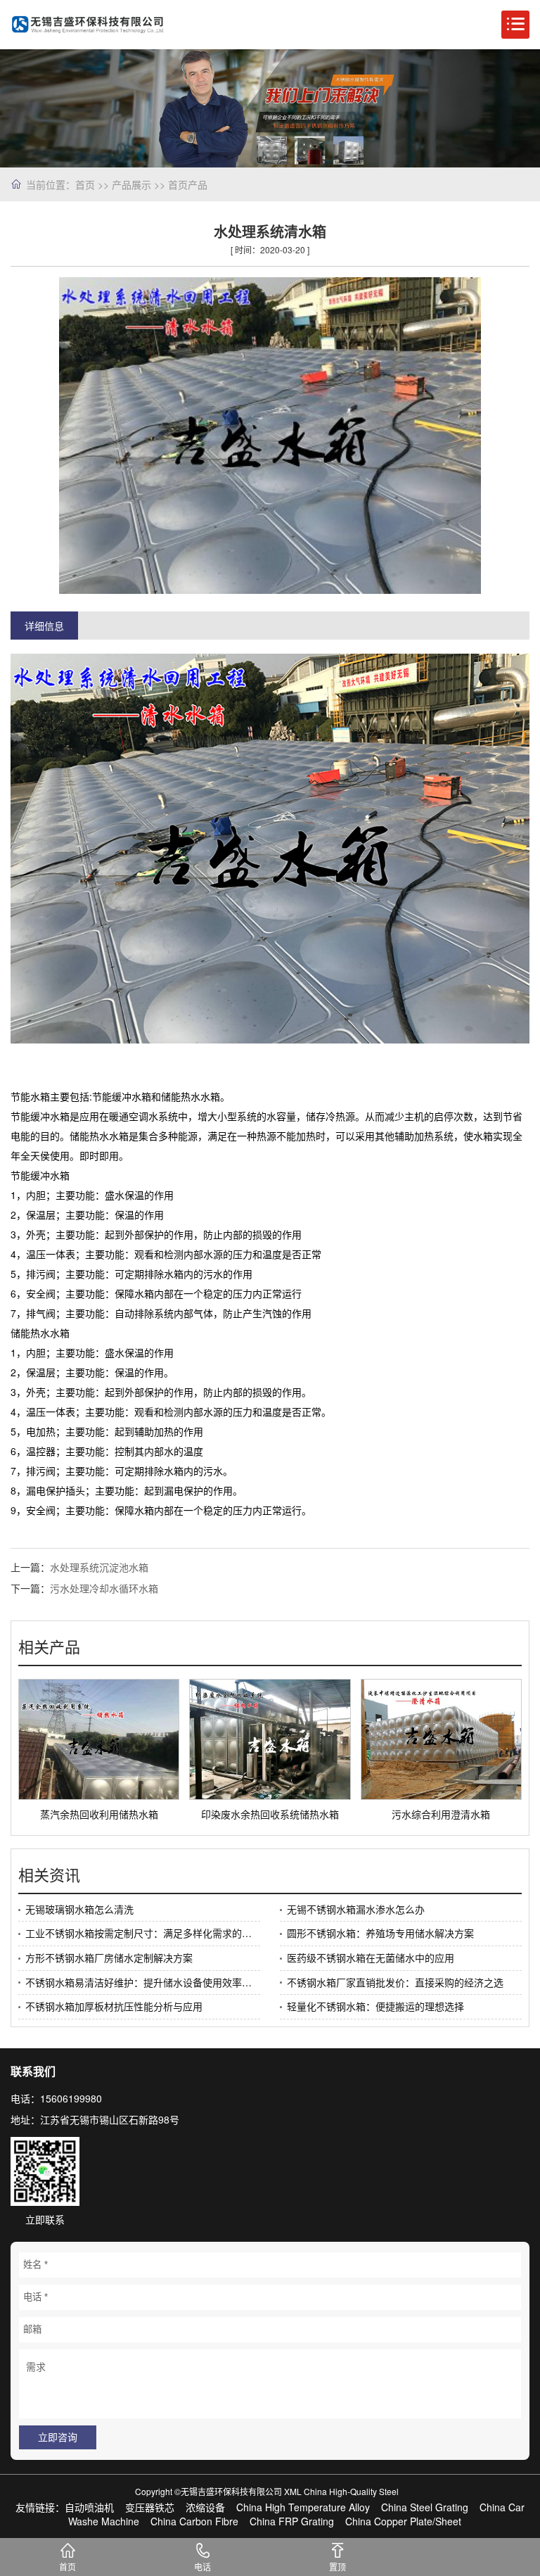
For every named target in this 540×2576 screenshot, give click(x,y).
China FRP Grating (292, 2521)
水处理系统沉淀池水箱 (99, 1567)
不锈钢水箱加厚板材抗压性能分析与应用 (114, 2006)
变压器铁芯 (150, 2507)
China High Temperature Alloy (303, 2507)
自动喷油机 (89, 2507)
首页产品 (188, 184)
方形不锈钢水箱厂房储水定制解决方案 (109, 1958)
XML (293, 2491)
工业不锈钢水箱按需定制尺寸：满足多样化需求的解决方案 (143, 1933)
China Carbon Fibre (194, 2521)
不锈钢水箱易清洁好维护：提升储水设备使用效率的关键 (143, 1982)
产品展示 (131, 184)
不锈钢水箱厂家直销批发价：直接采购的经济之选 (395, 1982)
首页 (85, 184)
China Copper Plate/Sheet (403, 2521)
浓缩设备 (205, 2507)
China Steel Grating (425, 2507)
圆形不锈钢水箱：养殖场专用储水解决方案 (380, 1933)
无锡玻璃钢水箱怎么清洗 (79, 1909)
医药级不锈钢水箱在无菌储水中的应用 (371, 1958)
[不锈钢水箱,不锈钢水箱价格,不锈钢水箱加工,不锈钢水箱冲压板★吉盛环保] (88, 25)
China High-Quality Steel (351, 2491)
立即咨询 (58, 2437)
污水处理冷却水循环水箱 (104, 1588)
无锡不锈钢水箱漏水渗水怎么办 (356, 1909)
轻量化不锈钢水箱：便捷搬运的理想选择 (375, 2006)
